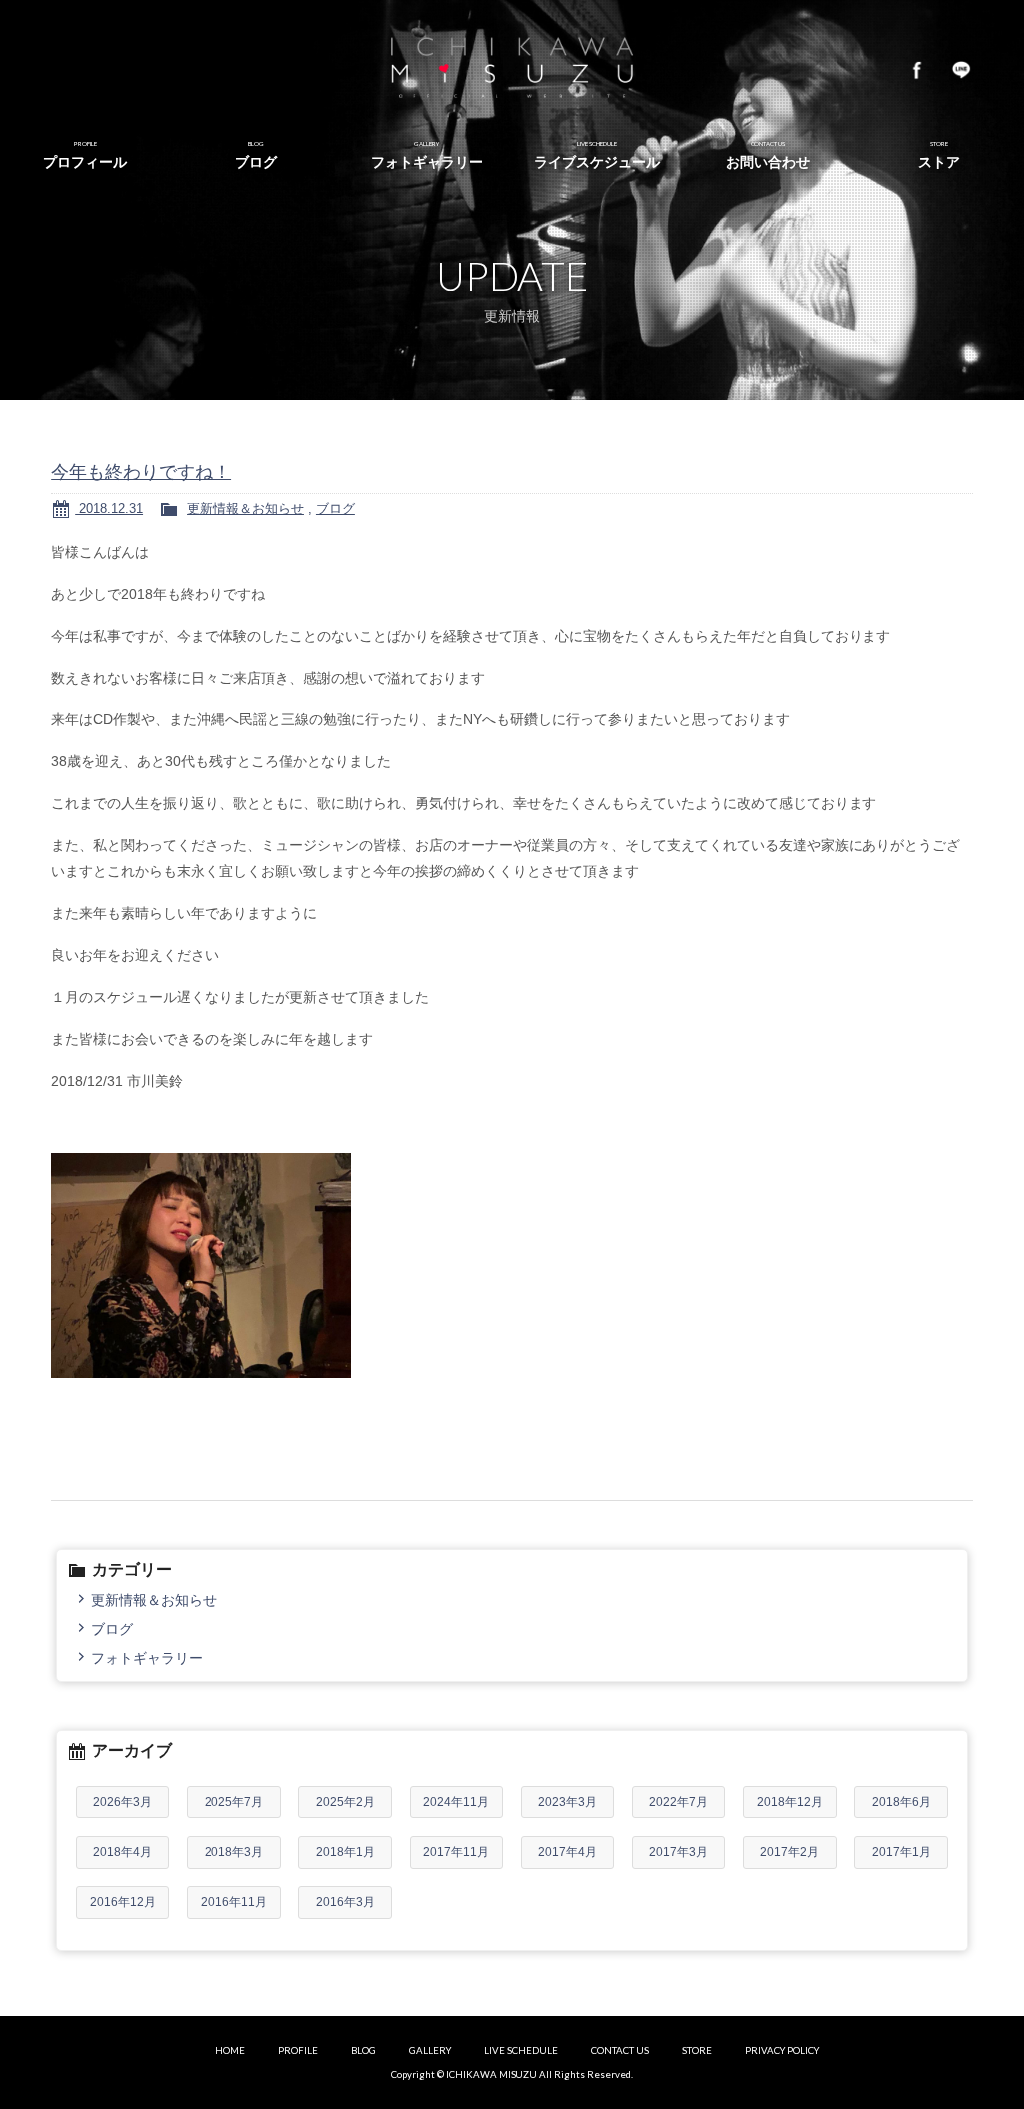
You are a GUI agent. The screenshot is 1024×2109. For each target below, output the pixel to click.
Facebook (917, 70)
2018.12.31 (109, 508)
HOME (230, 2050)
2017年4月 (567, 1852)
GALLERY (430, 2050)
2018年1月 (345, 1852)
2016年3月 (345, 1902)
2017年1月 (901, 1852)
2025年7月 (234, 1802)
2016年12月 (123, 1902)
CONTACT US (620, 2050)
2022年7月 (678, 1802)
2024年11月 (456, 1802)
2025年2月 (345, 1802)
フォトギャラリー (147, 1658)
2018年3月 (234, 1852)
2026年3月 (122, 1802)
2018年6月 (901, 1802)
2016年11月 (234, 1902)
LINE (961, 70)
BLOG (363, 2050)
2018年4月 (122, 1852)
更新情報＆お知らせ (245, 508)
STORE (697, 2050)
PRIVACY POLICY (782, 2050)
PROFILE (298, 2050)
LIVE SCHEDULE (521, 2050)
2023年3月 (567, 1802)
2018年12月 (790, 1802)
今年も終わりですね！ (141, 472)
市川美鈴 (512, 70)
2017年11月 (456, 1852)
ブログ (335, 508)
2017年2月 (789, 1852)
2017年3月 (678, 1852)
